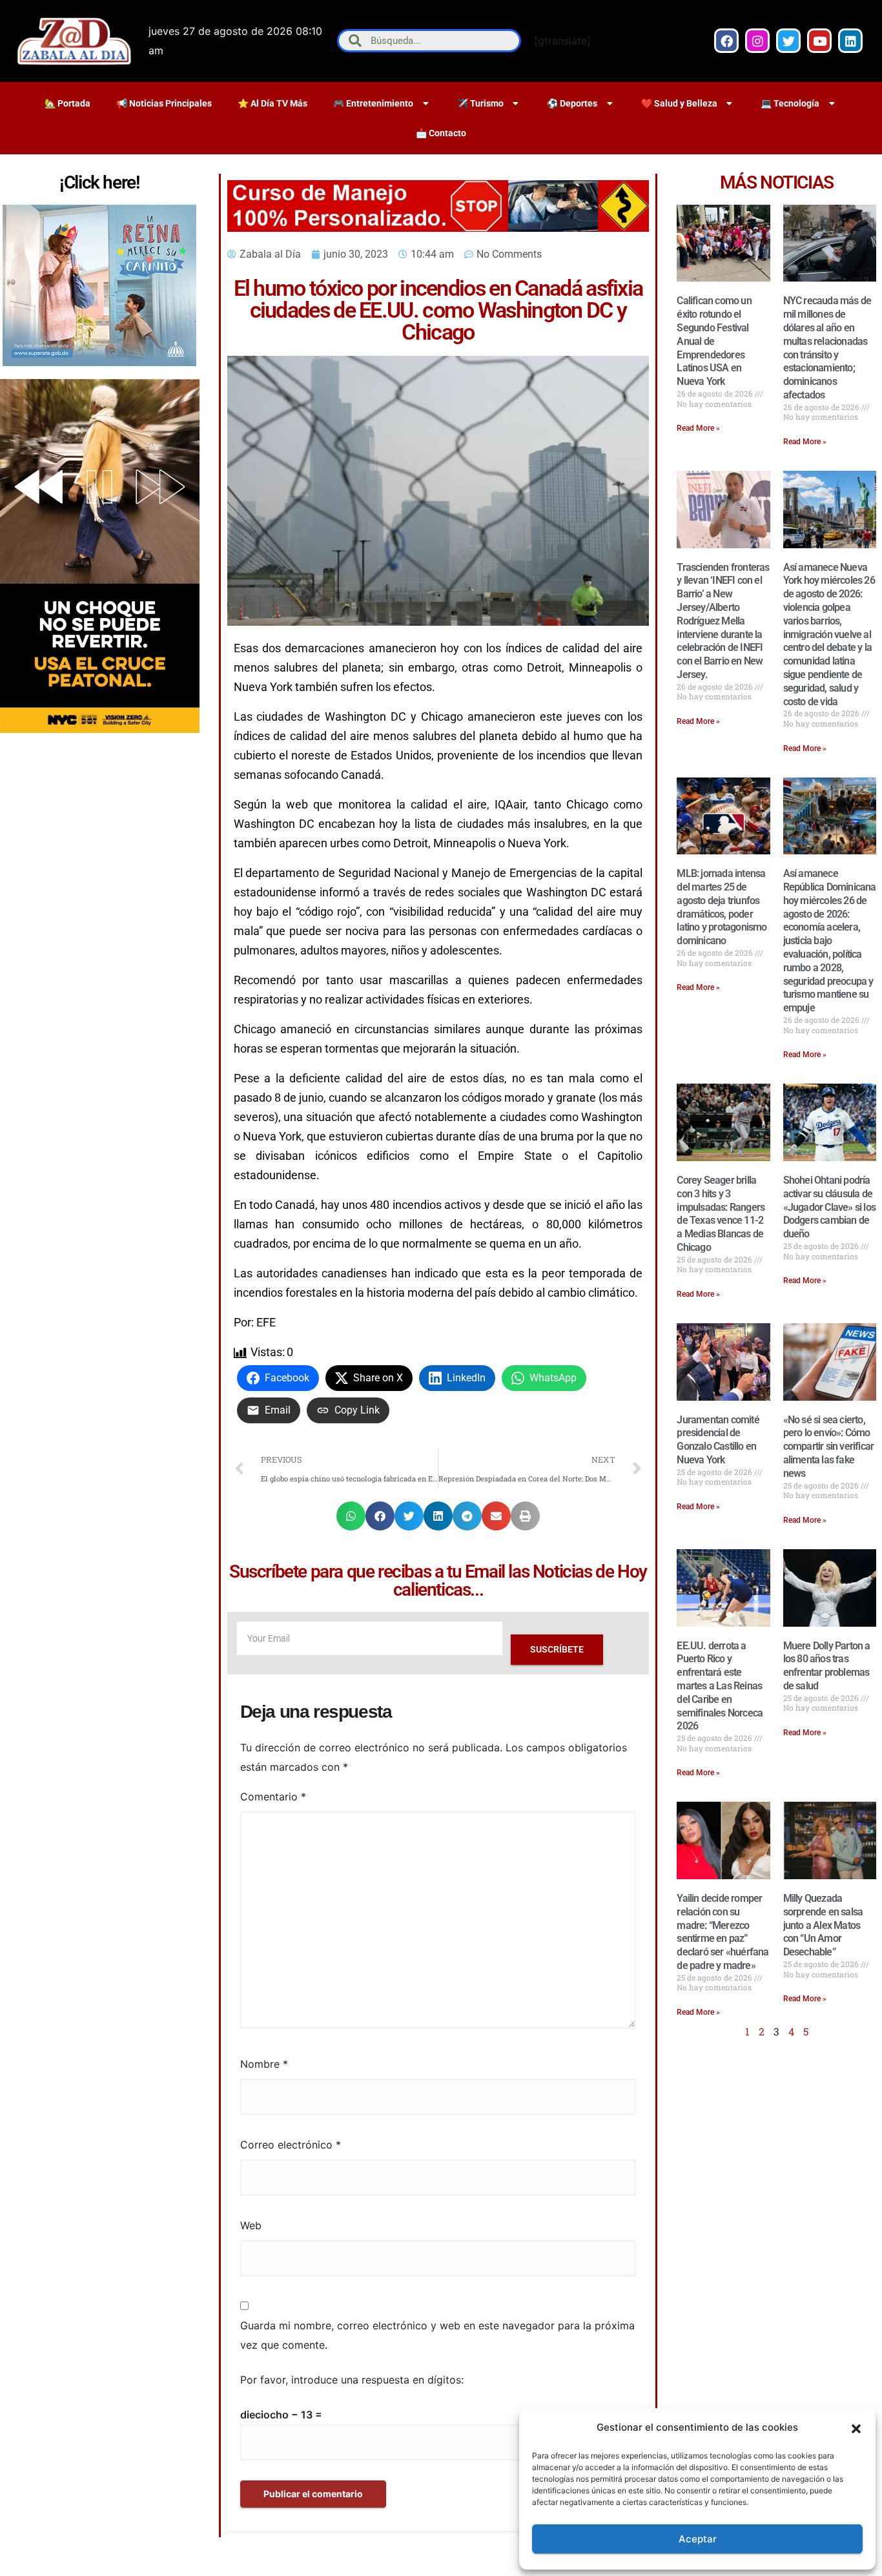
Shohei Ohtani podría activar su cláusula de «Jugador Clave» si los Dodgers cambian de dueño (829, 1207)
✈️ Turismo (480, 103)
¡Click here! (99, 182)
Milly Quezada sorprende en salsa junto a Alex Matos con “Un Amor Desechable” (823, 1925)
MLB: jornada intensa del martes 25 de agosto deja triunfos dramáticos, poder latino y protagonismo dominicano (722, 907)
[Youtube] (819, 41)
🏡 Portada (67, 103)
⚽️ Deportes (572, 103)
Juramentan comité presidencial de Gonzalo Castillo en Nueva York (718, 1440)
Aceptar (698, 2539)
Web (251, 2225)
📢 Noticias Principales (164, 103)
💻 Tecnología (790, 103)
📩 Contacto (441, 133)
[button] (856, 2427)
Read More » (698, 428)
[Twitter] (788, 41)
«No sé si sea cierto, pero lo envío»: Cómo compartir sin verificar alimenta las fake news (829, 1447)
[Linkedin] (850, 41)
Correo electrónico (291, 2145)
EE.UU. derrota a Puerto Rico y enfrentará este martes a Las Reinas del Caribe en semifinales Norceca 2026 (720, 1686)
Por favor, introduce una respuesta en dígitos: (352, 2380)
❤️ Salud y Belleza (679, 103)
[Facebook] (726, 41)
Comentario (273, 1797)
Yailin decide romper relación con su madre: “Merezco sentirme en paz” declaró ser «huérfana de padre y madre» (723, 1932)
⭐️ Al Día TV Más (272, 103)
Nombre (264, 2064)
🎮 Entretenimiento (373, 103)
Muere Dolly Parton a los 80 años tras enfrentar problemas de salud (827, 1666)
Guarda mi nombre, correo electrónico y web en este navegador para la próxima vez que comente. (437, 2335)
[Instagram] (757, 41)
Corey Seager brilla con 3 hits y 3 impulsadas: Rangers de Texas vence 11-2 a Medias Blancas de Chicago (721, 1214)
